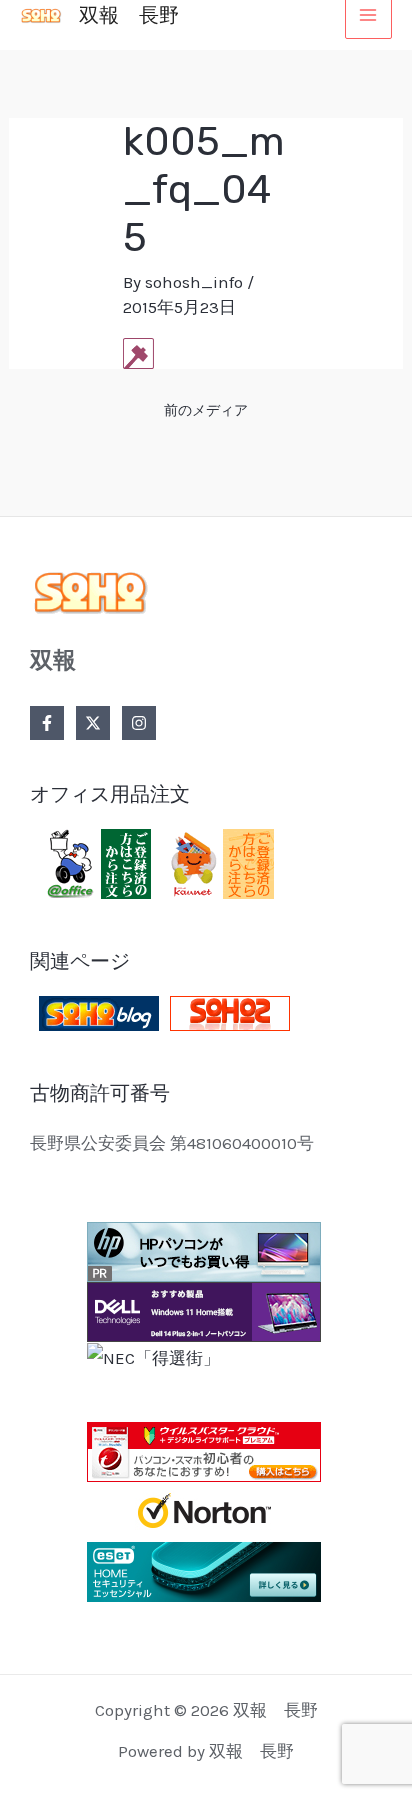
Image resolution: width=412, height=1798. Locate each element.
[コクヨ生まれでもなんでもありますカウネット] (218, 862)
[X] (93, 723)
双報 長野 (129, 15)
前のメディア (206, 410)
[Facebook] (47, 723)
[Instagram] (139, 723)
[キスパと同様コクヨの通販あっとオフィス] (95, 862)
